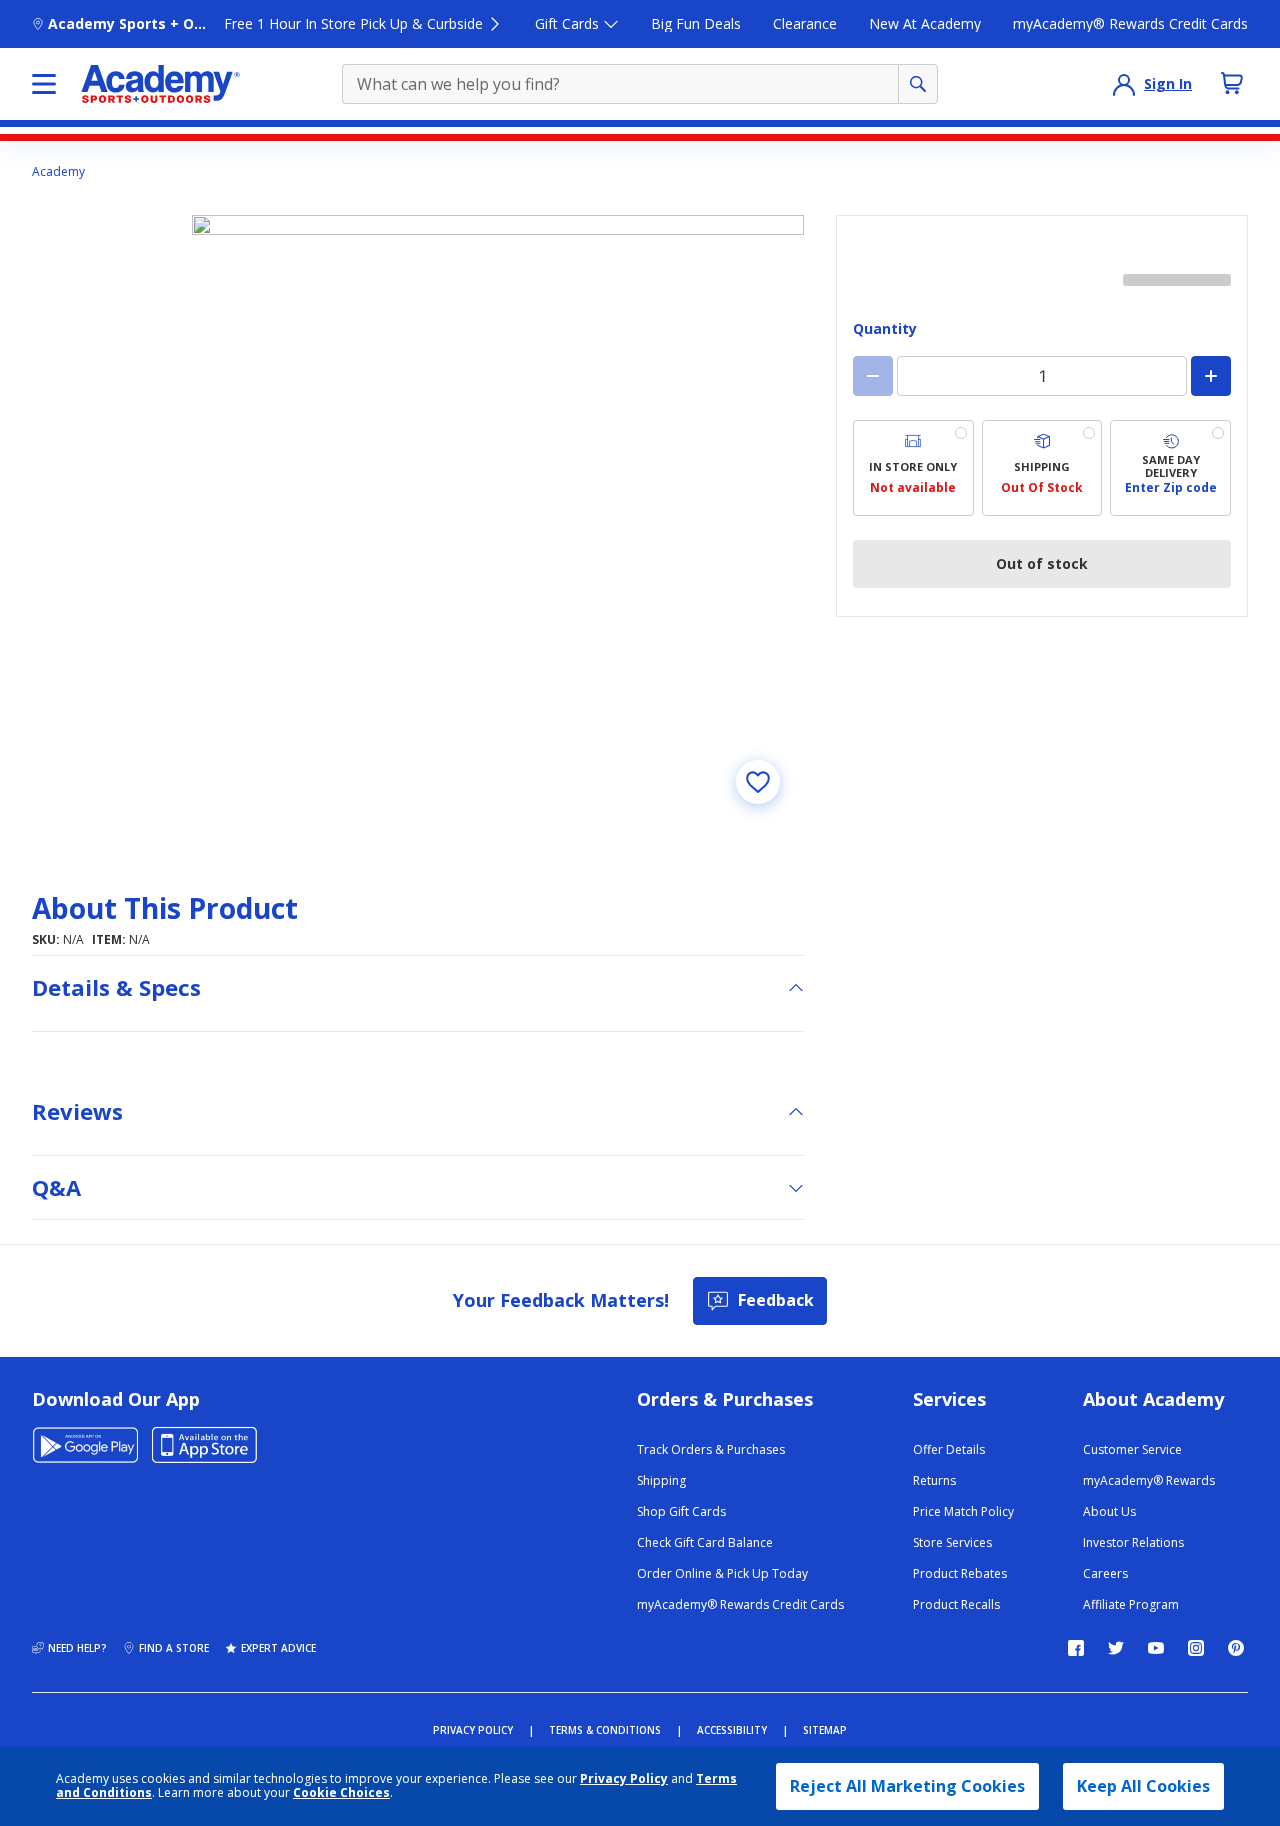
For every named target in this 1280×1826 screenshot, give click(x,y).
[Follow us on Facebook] (1076, 1648)
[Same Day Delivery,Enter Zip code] (1170, 468)
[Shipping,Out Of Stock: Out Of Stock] (1042, 468)
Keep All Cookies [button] (1143, 1786)
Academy (58, 172)
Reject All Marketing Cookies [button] (907, 1786)
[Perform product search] (918, 84)
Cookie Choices (341, 1793)
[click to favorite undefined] (758, 782)
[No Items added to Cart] (1232, 83)
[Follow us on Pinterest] (1236, 1648)
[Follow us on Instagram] (1196, 1648)
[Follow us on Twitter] (1116, 1648)
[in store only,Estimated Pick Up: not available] (913, 468)
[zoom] (498, 521)
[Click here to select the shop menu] (44, 84)
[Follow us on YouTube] (1156, 1648)
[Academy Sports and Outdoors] (160, 84)
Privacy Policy (624, 1778)
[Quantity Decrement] (873, 376)
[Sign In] (1124, 84)
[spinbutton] (1042, 376)
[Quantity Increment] (1211, 376)
